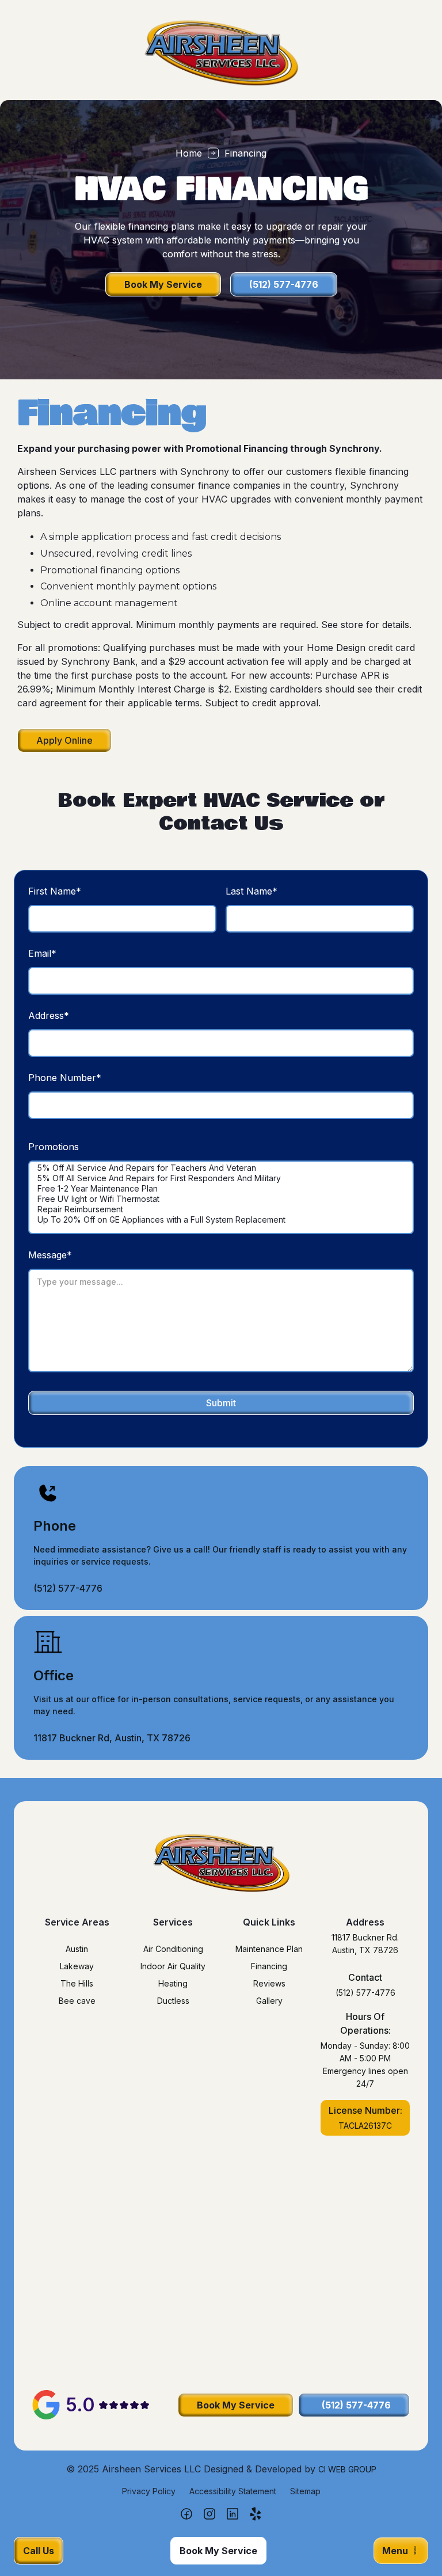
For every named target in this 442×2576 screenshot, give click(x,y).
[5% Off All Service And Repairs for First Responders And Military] (221, 1178)
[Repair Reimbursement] (221, 1209)
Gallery (269, 2001)
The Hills (77, 1983)
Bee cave (77, 2001)
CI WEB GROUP (347, 2469)
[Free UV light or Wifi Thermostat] (221, 1199)
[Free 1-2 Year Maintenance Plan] (221, 1189)
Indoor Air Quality (173, 1966)
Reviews (269, 1983)
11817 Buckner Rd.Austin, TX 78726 (365, 1944)
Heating (173, 1983)
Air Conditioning (173, 1949)
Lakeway (77, 1966)
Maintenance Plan (269, 1949)
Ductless (173, 2001)
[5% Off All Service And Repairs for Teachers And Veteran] (221, 1168)
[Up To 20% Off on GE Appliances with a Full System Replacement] (221, 1220)
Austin (77, 1949)
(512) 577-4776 (365, 1993)
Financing (269, 1966)
